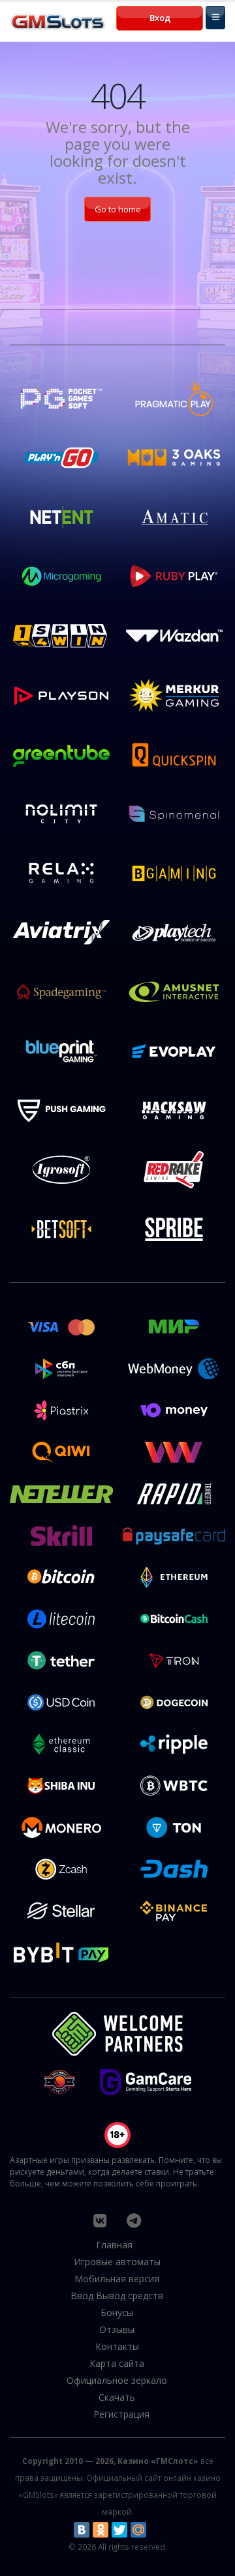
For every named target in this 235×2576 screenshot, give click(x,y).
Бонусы (117, 2312)
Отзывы (117, 2329)
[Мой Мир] (138, 2530)
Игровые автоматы (117, 2262)
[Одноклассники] (101, 2530)
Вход (160, 18)
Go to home (118, 209)
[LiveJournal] (157, 2530)
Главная (114, 2245)
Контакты (117, 2346)
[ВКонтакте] (82, 2530)
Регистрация (121, 2414)
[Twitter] (119, 2530)
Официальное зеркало (117, 2380)
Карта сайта (117, 2363)
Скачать (117, 2397)
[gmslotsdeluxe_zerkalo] (134, 2220)
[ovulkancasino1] (100, 2220)
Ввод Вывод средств (117, 2296)
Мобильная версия (117, 2279)
